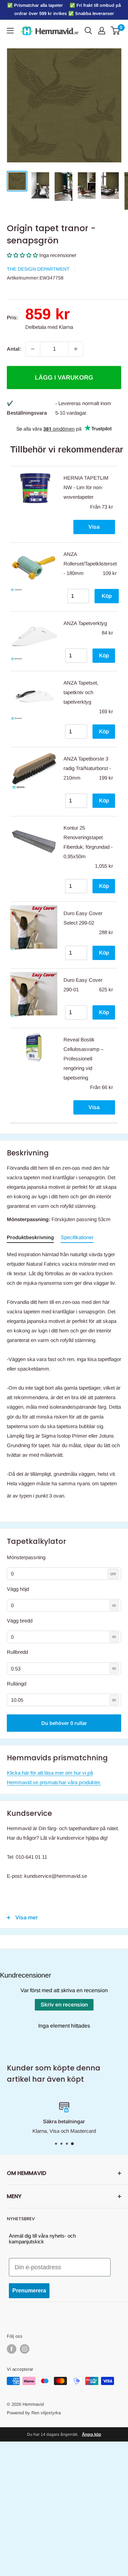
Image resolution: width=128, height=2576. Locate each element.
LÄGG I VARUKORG (64, 378)
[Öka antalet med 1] (76, 349)
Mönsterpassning (26, 1557)
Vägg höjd (18, 1589)
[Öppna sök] (88, 31)
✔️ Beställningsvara (27, 408)
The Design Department (38, 269)
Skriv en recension (64, 2005)
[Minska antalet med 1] (33, 349)
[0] (116, 31)
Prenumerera (29, 2291)
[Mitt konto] (102, 31)
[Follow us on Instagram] (25, 2349)
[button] (22, 255)
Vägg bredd (20, 1621)
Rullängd (17, 1684)
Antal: (14, 349)
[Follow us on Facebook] (12, 2349)
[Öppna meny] (10, 31)
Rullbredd (17, 1652)
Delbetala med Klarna (49, 327)
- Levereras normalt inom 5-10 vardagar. (83, 408)
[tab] (30, 1239)
